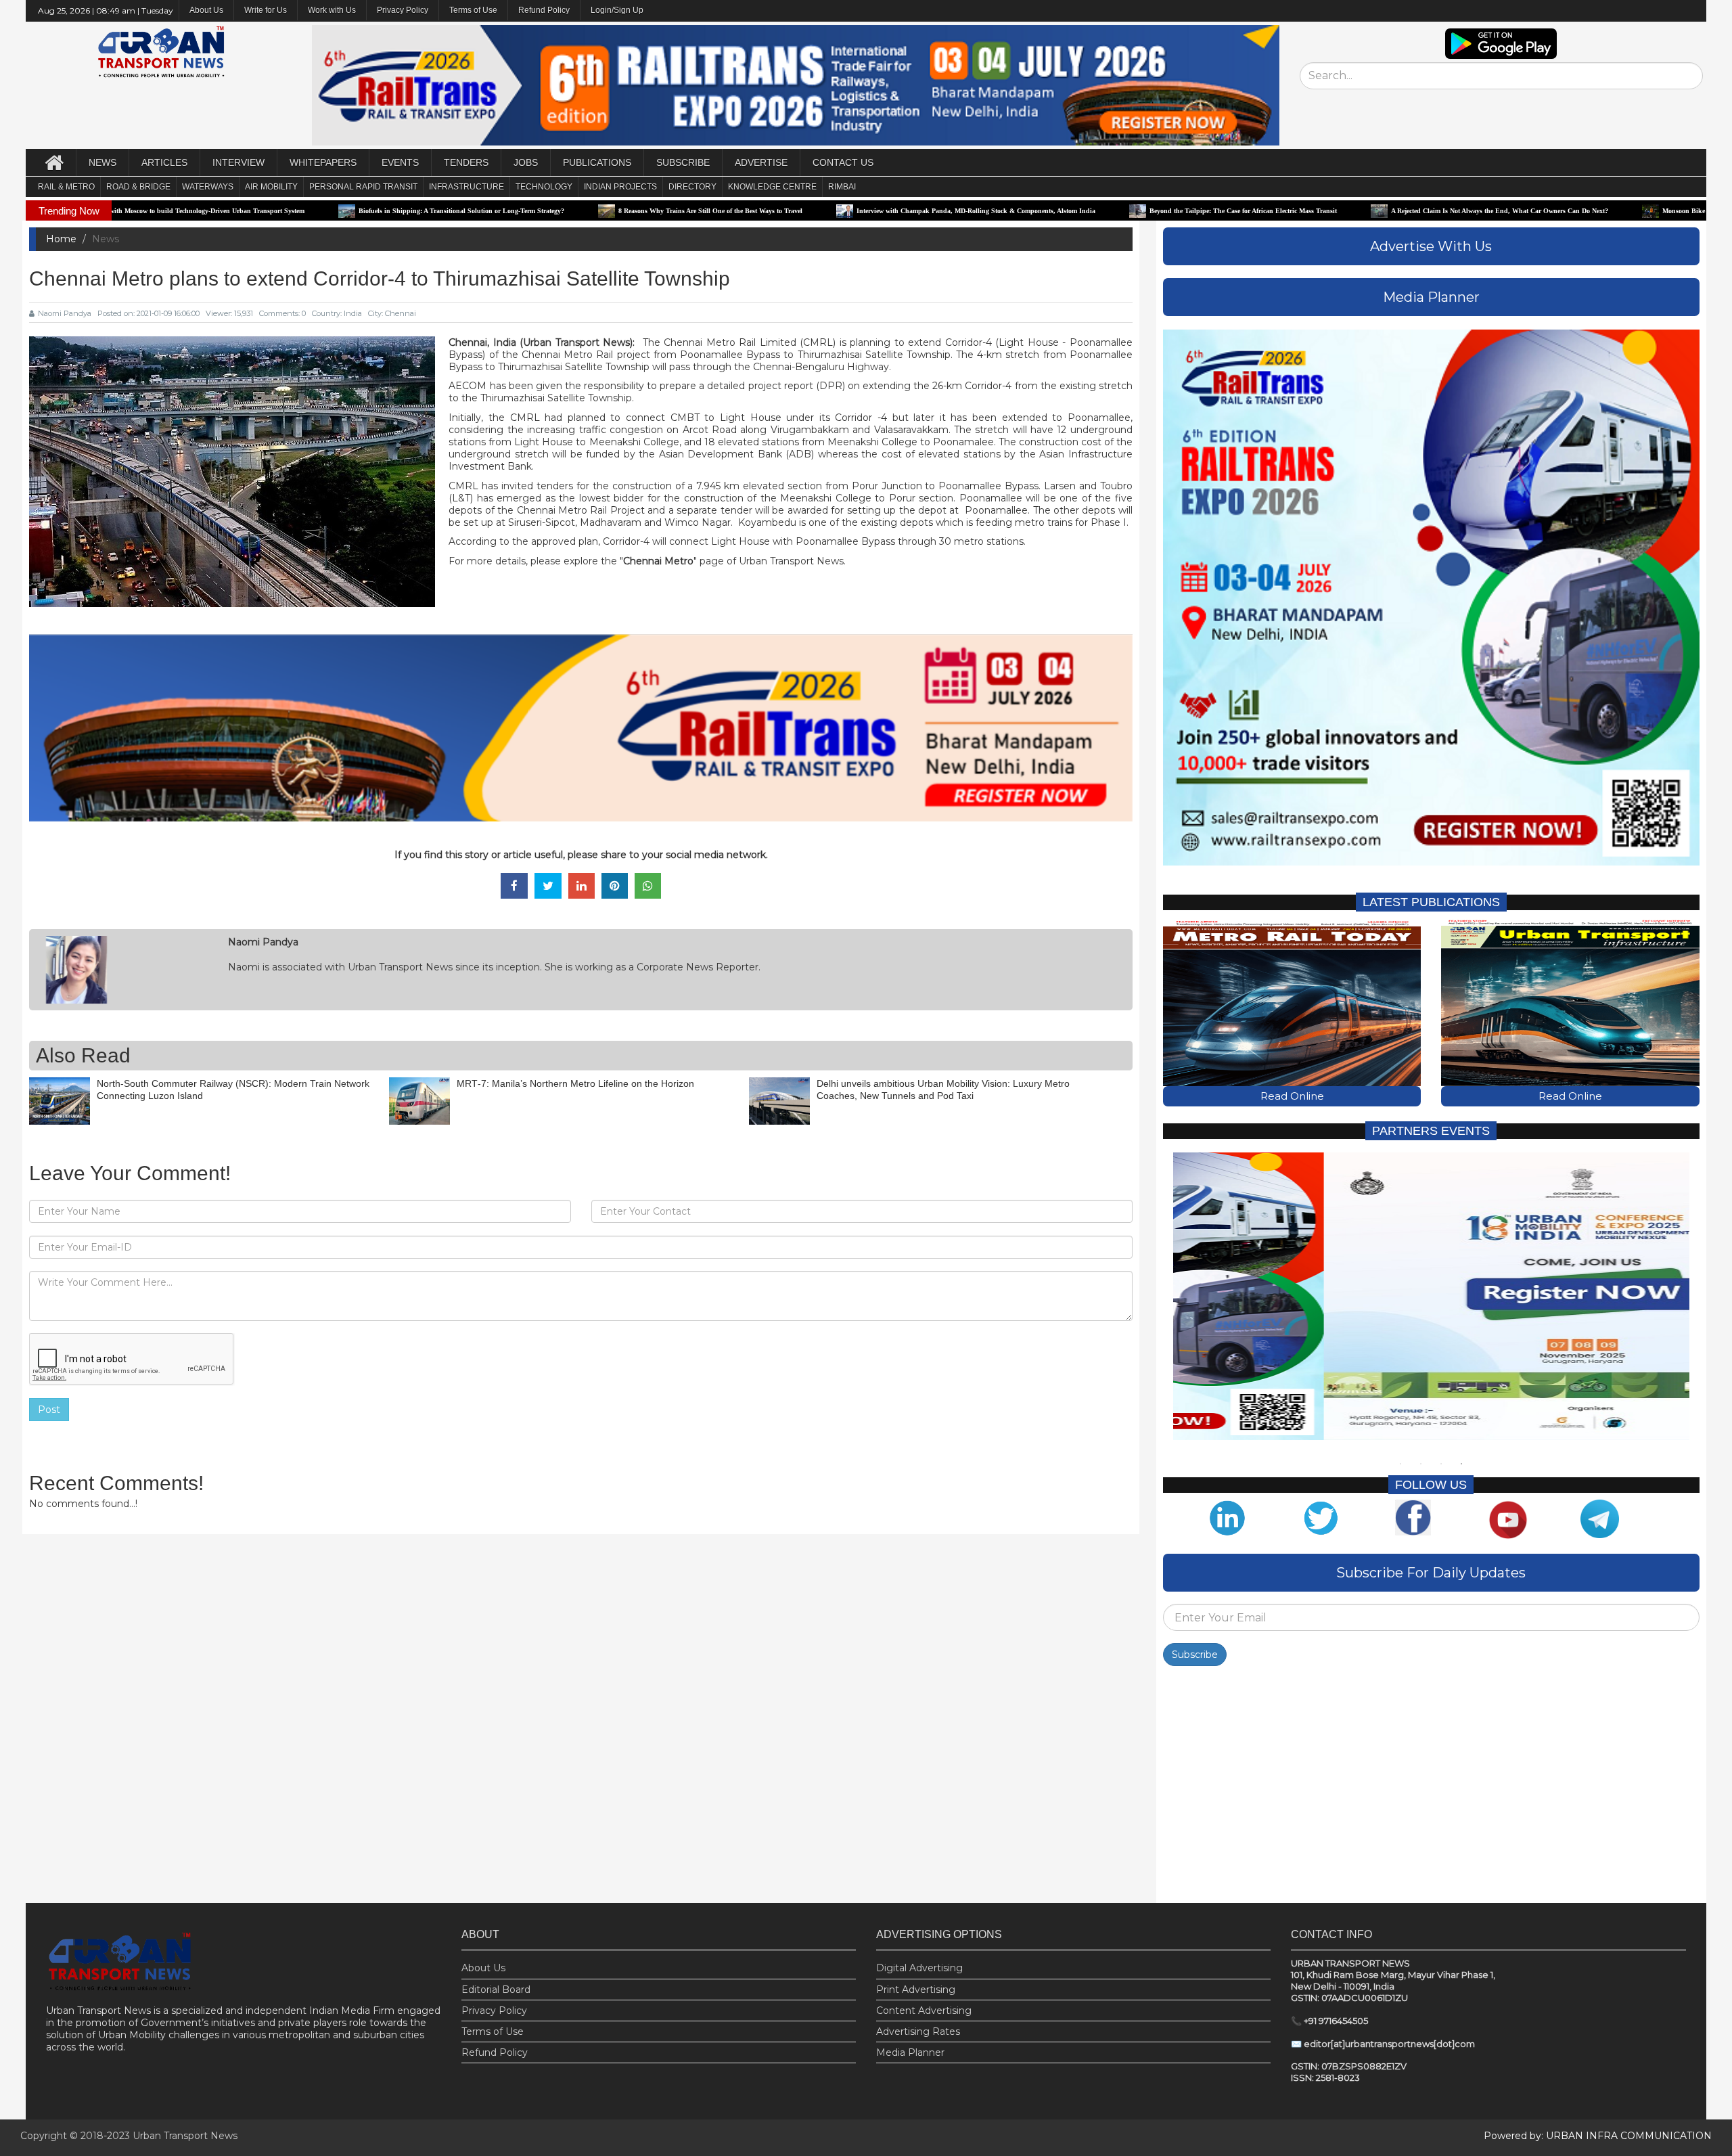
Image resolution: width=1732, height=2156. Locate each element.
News (102, 162)
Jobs (526, 162)
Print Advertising (916, 1990)
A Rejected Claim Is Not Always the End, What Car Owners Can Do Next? (1341, 211)
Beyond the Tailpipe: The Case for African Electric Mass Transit (1085, 211)
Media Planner (910, 2052)
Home (61, 239)
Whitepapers (323, 162)
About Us (483, 1968)
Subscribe (1195, 1655)
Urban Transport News (185, 2136)
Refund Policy (544, 10)
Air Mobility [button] (271, 187)
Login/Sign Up (617, 10)
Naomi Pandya (65, 313)
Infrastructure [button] (466, 187)
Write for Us (266, 10)
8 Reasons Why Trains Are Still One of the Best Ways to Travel (552, 211)
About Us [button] (206, 10)
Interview (238, 162)
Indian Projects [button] (620, 187)
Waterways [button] (208, 187)
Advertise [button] (761, 162)
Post (49, 1410)
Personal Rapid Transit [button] (363, 187)
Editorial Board (496, 1990)
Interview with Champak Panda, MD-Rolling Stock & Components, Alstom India (818, 211)
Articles (164, 162)
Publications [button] (597, 162)
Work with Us (332, 10)
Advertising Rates (918, 2031)
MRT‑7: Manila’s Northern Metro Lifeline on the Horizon (575, 1083)
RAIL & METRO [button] (66, 187)
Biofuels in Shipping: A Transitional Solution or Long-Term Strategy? (303, 211)
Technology (544, 187)
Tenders (466, 162)
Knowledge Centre (772, 187)
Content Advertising (924, 2011)
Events (400, 162)
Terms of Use (473, 10)
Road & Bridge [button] (138, 187)
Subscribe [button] (683, 162)
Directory (692, 187)
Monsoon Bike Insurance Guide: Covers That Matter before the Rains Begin (1616, 211)
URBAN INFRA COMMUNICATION (1629, 2136)
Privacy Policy (403, 10)
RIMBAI (842, 187)
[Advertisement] (1431, 1788)
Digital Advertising (919, 1968)
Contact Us (843, 162)
